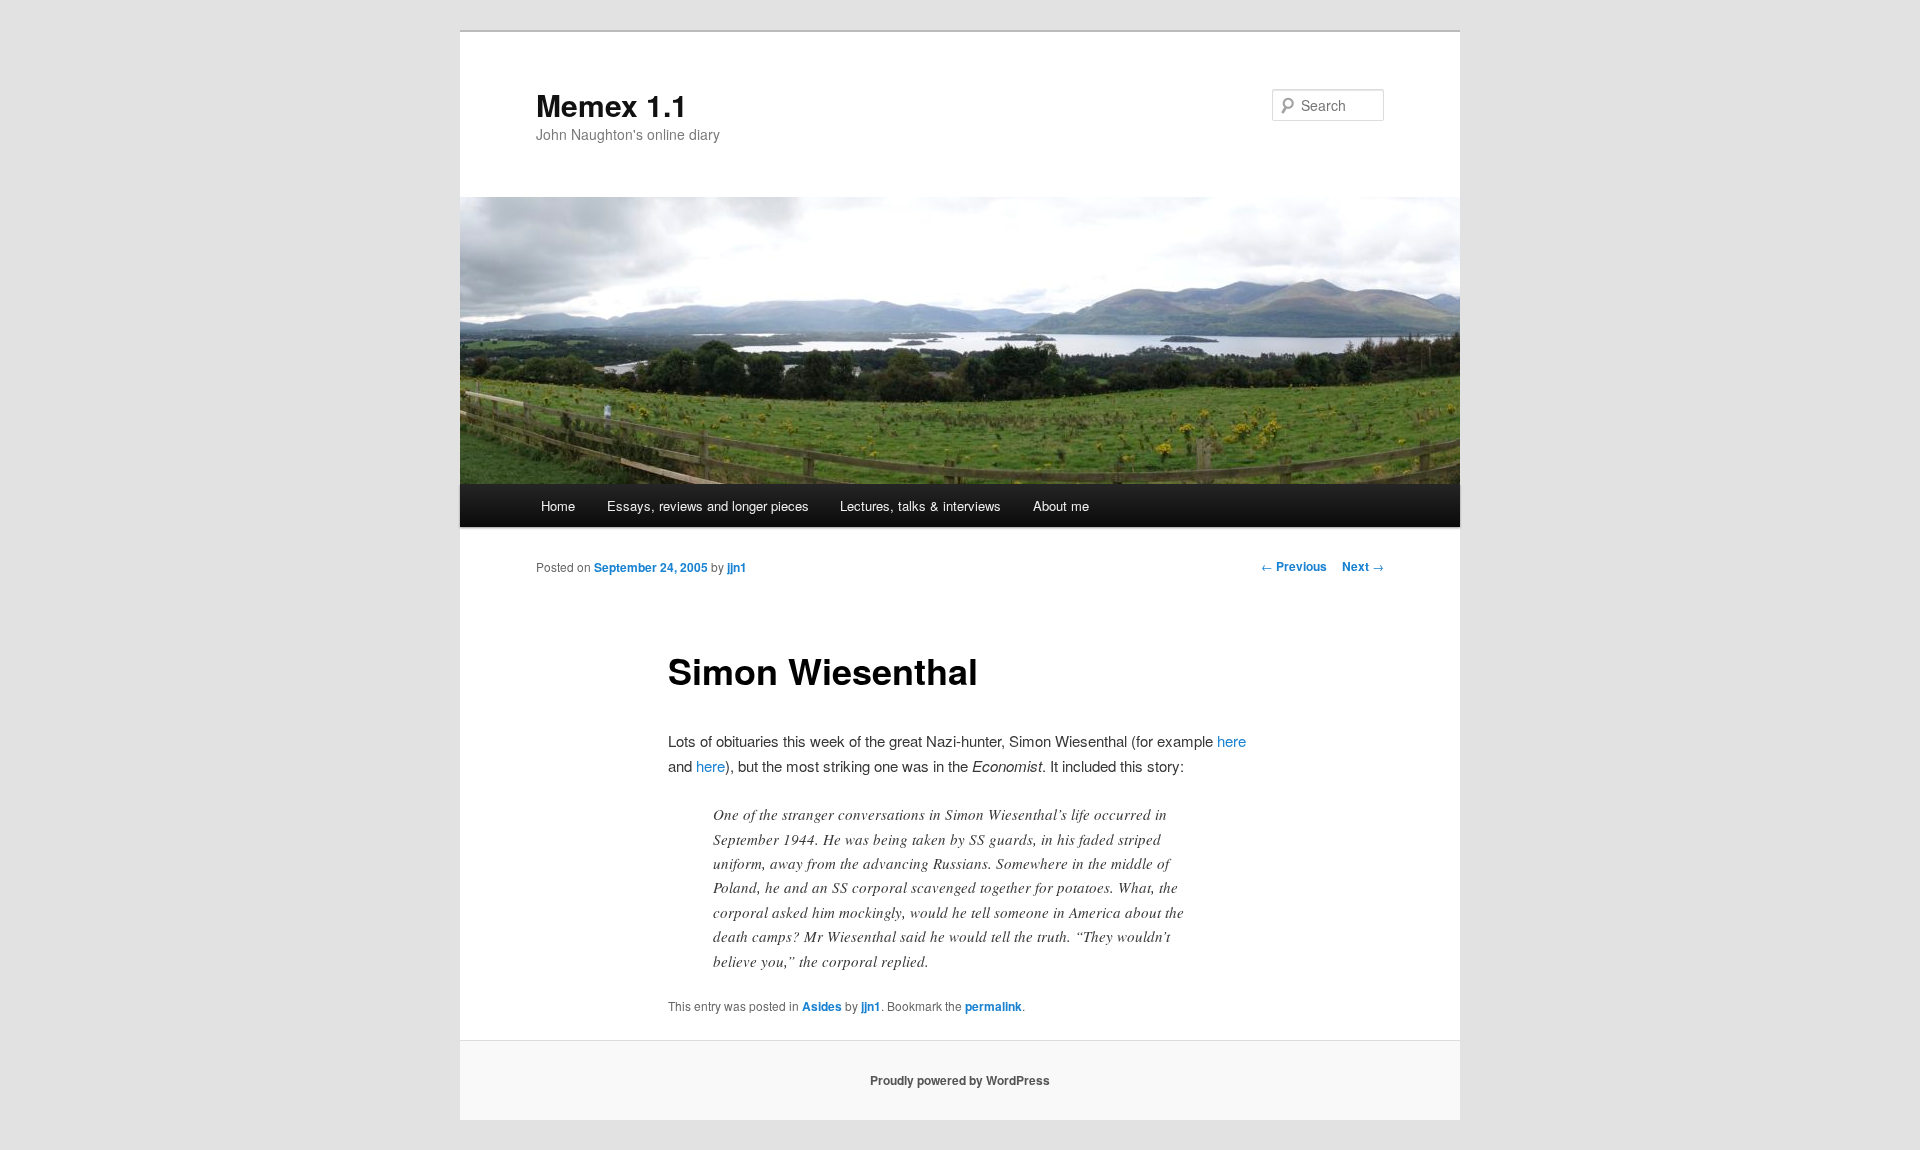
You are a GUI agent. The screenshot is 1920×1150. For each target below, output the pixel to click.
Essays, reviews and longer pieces (708, 505)
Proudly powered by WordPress (960, 1080)
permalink (993, 1006)
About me (1061, 505)
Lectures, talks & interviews (920, 505)
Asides (822, 1006)
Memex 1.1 (612, 104)
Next (1363, 566)
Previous (1294, 566)
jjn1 (737, 567)
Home (558, 505)
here (1231, 740)
